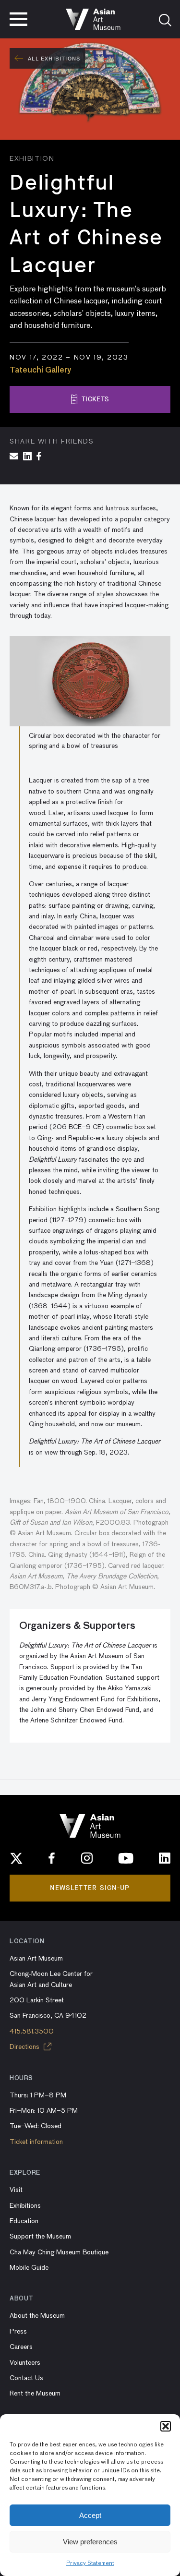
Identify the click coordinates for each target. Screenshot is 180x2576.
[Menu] (18, 19)
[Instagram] (87, 1858)
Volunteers (25, 2363)
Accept (90, 2515)
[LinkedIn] (165, 1858)
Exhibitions (25, 2206)
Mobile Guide (29, 2268)
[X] (16, 1858)
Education (24, 2221)
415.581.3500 (32, 2032)
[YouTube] (126, 1858)
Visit (16, 2190)
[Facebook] (52, 1858)
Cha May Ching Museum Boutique (59, 2252)
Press (18, 2332)
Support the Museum (40, 2237)
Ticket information (36, 2142)
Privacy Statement (90, 2564)
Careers (21, 2347)
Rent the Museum (35, 2394)
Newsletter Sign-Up (90, 1888)
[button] (166, 2426)
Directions (25, 2047)
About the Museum (37, 2316)
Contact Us (26, 2378)
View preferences (90, 2542)
